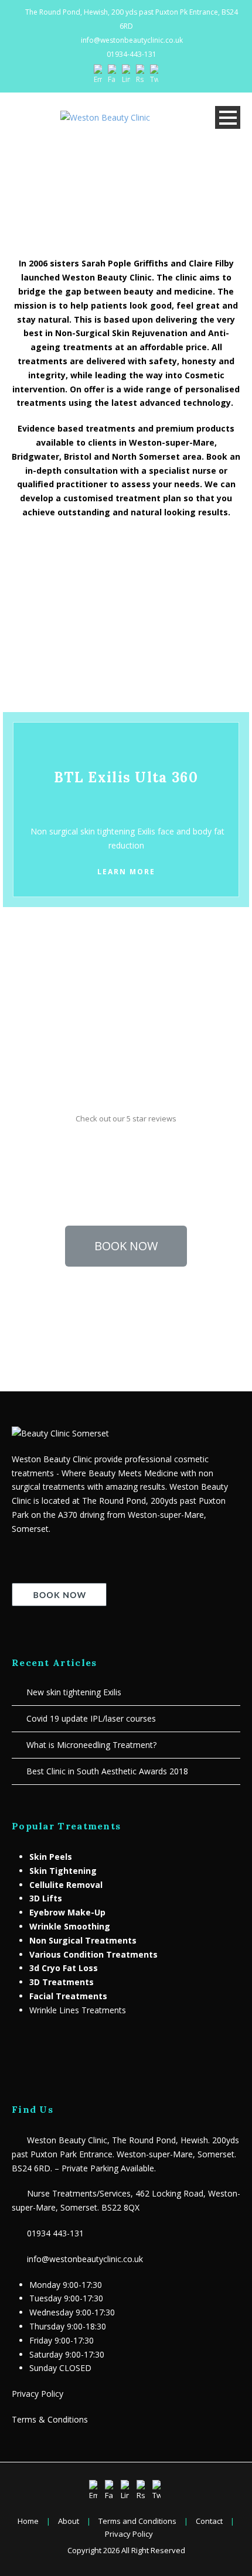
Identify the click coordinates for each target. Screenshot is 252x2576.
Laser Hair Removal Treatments (82, 995)
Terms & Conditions (50, 2419)
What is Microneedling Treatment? (91, 1745)
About (69, 2521)
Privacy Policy (38, 2394)
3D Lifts (46, 1898)
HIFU (86, 625)
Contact (209, 2521)
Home (28, 2521)
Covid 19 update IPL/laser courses (91, 1718)
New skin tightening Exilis (74, 1692)
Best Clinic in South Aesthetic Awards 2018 (107, 1771)
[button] (126, 1246)
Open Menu (228, 117)
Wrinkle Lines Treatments (78, 2010)
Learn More (126, 676)
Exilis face (156, 831)
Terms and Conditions (137, 2521)
